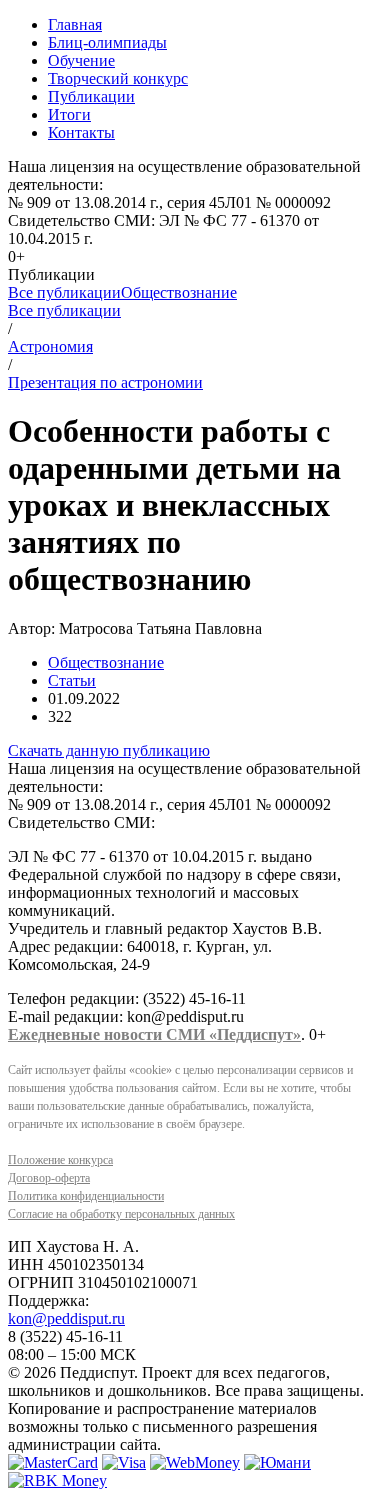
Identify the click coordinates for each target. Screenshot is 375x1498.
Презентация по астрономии (105, 382)
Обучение (81, 60)
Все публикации (64, 292)
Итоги (69, 114)
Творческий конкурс (118, 78)
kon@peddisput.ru (66, 1318)
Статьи (72, 680)
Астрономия (50, 346)
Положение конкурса (60, 1160)
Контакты (81, 132)
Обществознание (179, 292)
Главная (75, 24)
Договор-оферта (49, 1178)
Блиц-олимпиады (107, 42)
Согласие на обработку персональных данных (121, 1214)
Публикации (91, 96)
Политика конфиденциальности (86, 1196)
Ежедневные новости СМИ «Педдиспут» (154, 1034)
